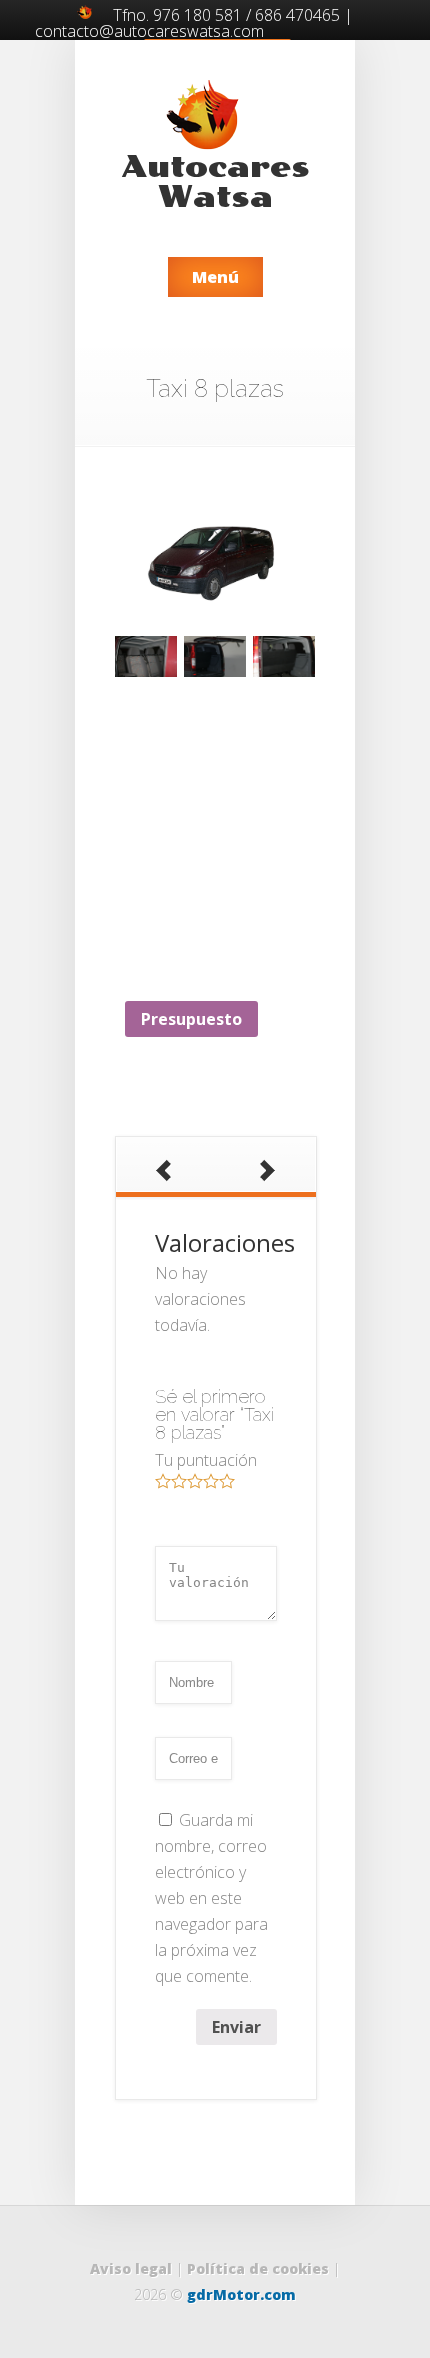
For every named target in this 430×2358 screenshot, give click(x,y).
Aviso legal (131, 2268)
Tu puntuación (206, 1460)
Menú (215, 277)
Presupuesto (191, 1019)
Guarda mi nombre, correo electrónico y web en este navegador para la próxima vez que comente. (211, 1898)
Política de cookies (258, 2268)
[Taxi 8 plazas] (215, 553)
